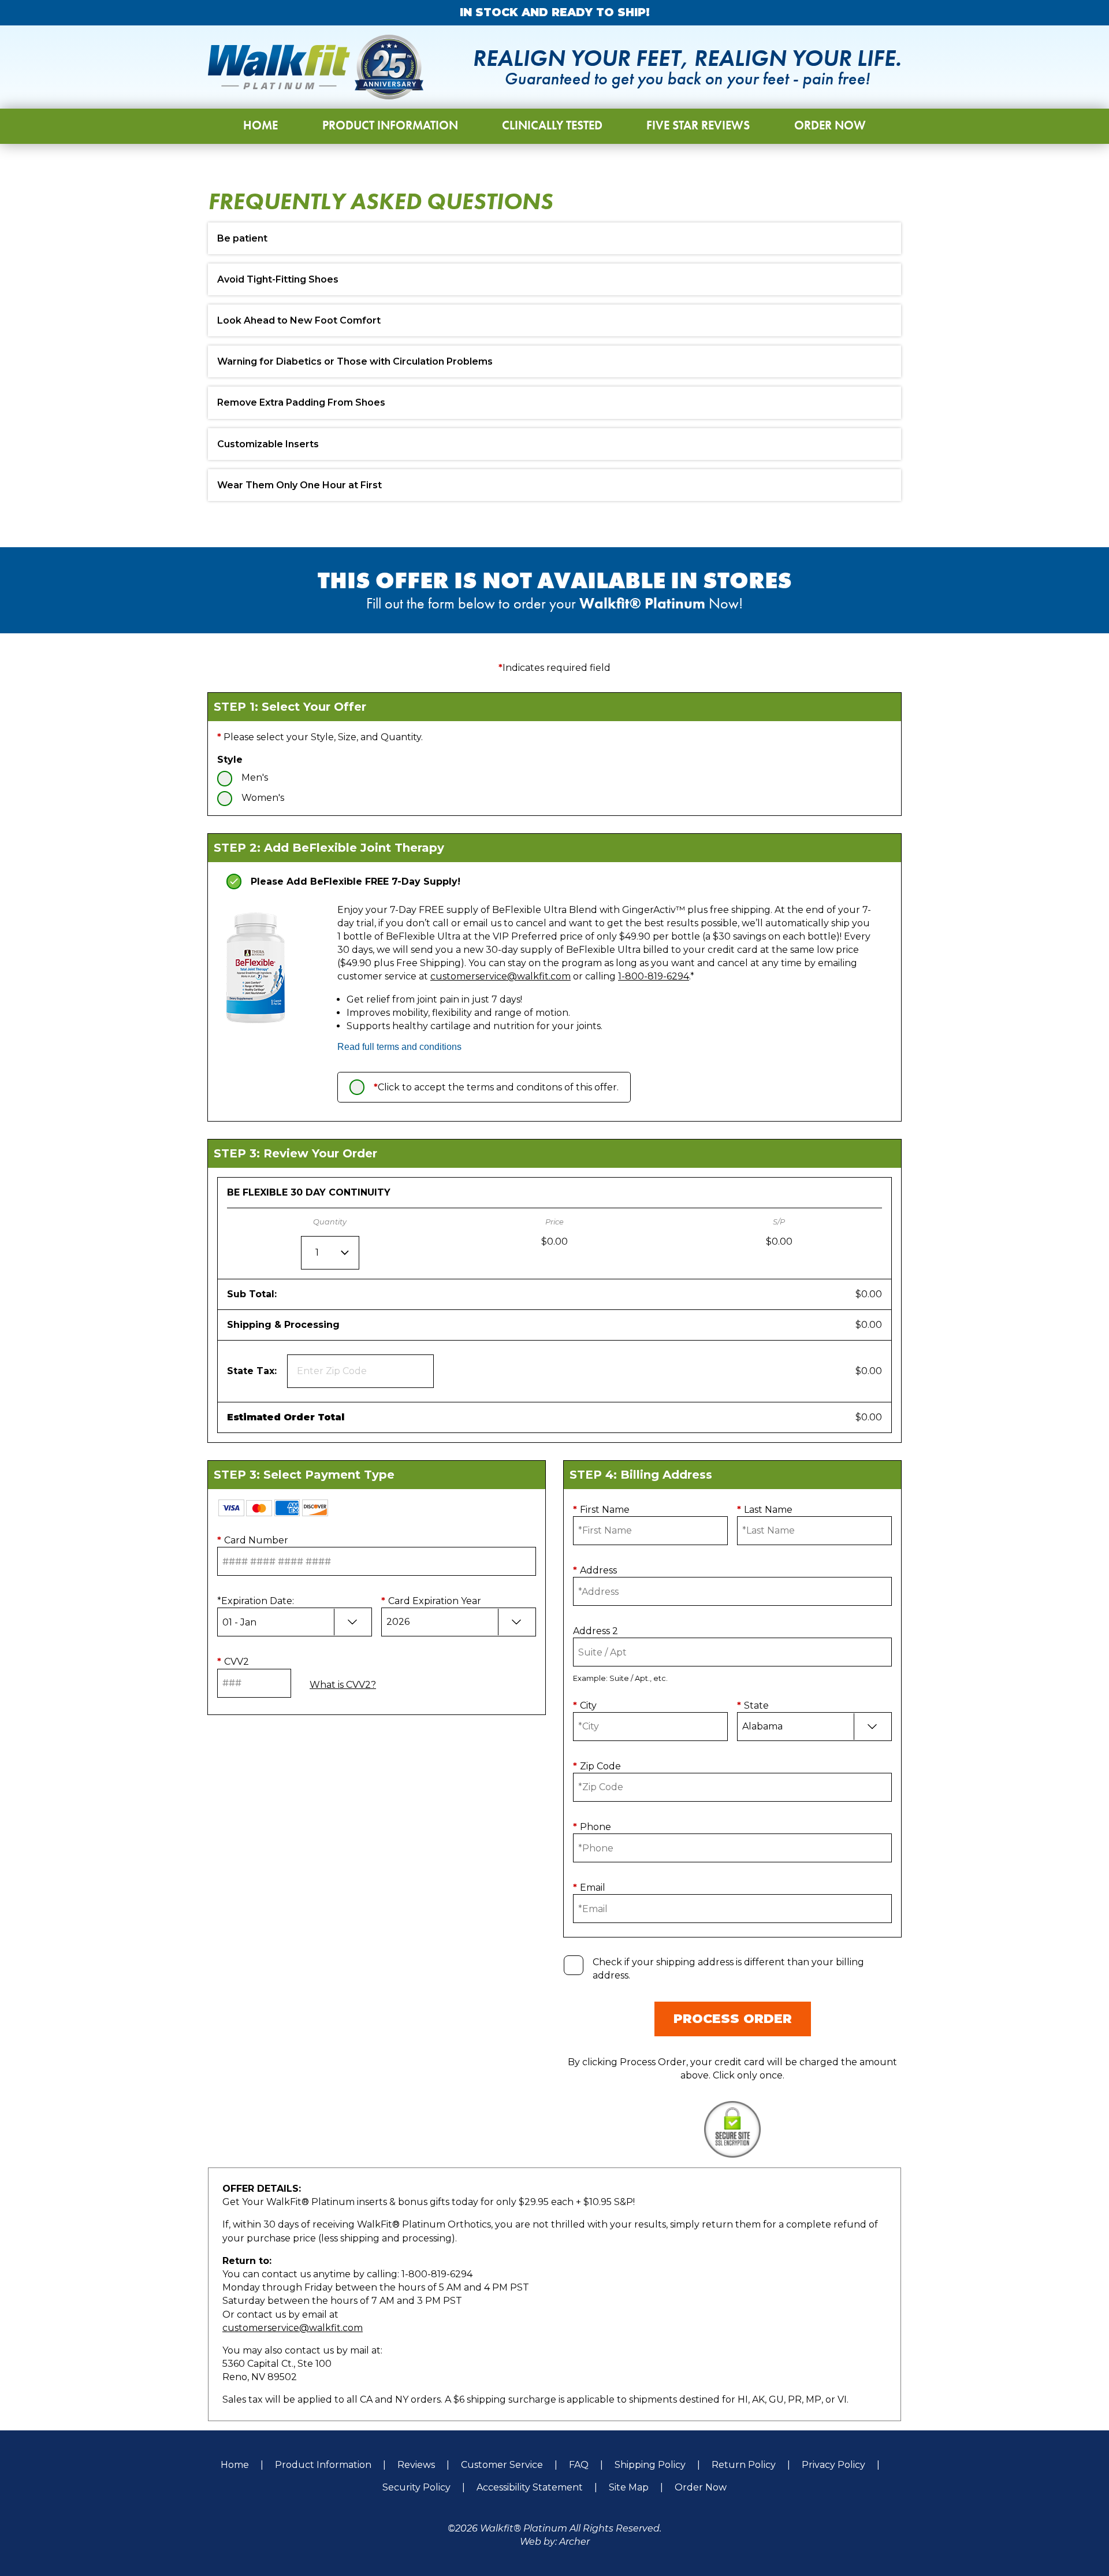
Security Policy (416, 2487)
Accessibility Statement (530, 2487)
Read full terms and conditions (399, 1047)
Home (235, 2465)
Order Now (701, 2487)
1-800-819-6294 (654, 976)
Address (595, 1570)
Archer (574, 2542)
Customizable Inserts (268, 444)
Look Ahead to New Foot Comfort (299, 320)
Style (230, 760)
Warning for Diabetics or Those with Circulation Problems (355, 361)
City (585, 1705)
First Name (601, 1510)
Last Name (765, 1510)
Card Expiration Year (431, 1601)
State (753, 1705)
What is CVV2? (343, 1685)
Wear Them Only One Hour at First (299, 485)
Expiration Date (256, 1601)
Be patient (242, 238)
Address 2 (596, 1631)
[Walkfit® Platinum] (316, 67)
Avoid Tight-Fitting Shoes (278, 279)
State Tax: (255, 1371)
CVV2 (233, 1662)
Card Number (253, 1540)
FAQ (579, 2465)
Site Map (629, 2487)
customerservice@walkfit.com (500, 976)
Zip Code (597, 1766)
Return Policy (744, 2465)
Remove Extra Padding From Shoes (301, 402)
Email (589, 1888)
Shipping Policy (650, 2465)
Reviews (416, 2465)
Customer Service (502, 2465)
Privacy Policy (833, 2465)
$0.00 (869, 1294)
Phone (592, 1827)
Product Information (323, 2465)
